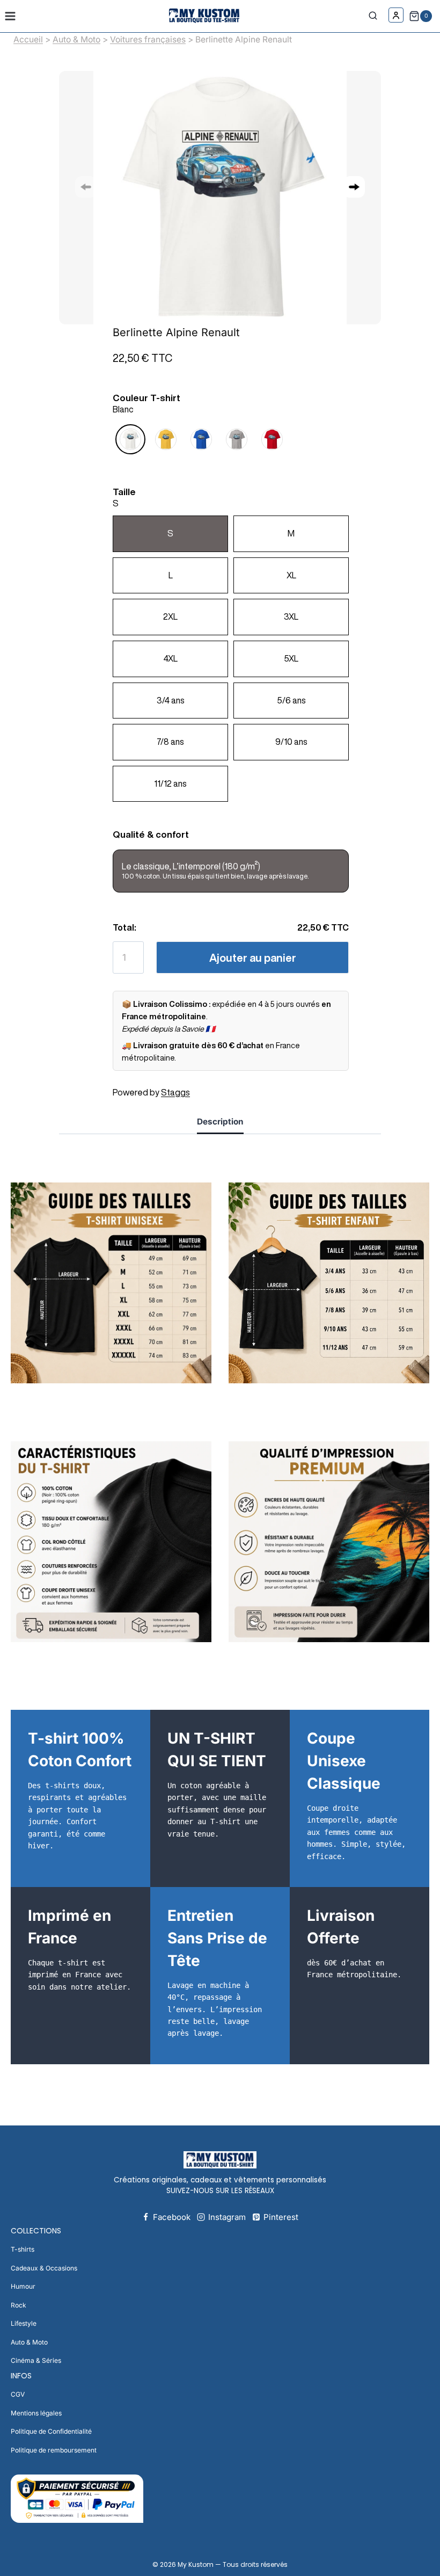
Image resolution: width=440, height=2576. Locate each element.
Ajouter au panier (253, 958)
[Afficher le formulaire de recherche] (376, 16)
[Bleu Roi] (201, 441)
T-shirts (23, 2249)
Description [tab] (220, 1122)
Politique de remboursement (54, 2450)
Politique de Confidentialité (51, 2431)
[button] (354, 187)
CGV (18, 2394)
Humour (23, 2286)
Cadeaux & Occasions (44, 2268)
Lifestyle (24, 2323)
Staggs (175, 1092)
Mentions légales (36, 2413)
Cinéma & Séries (36, 2360)
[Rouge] (272, 441)
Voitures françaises (148, 39)
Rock (19, 2305)
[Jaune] (166, 441)
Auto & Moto (76, 39)
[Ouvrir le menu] (10, 16)
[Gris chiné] (237, 441)
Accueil (28, 39)
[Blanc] (130, 441)
